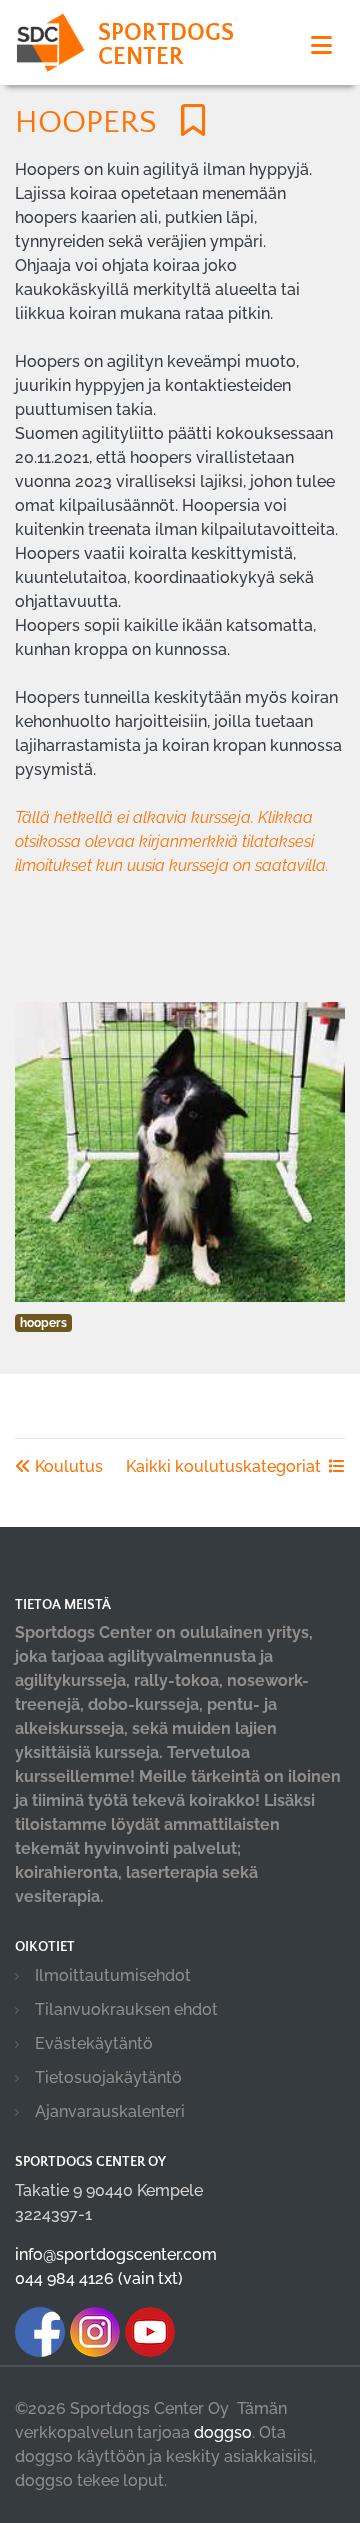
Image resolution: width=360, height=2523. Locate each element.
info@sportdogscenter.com (116, 2254)
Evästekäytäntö (94, 2043)
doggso (223, 2432)
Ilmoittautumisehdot (113, 1975)
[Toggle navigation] (321, 45)
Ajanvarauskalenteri (110, 2111)
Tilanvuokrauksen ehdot (126, 2009)
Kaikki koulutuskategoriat (223, 1466)
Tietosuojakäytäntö (108, 2077)
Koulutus (67, 1466)
